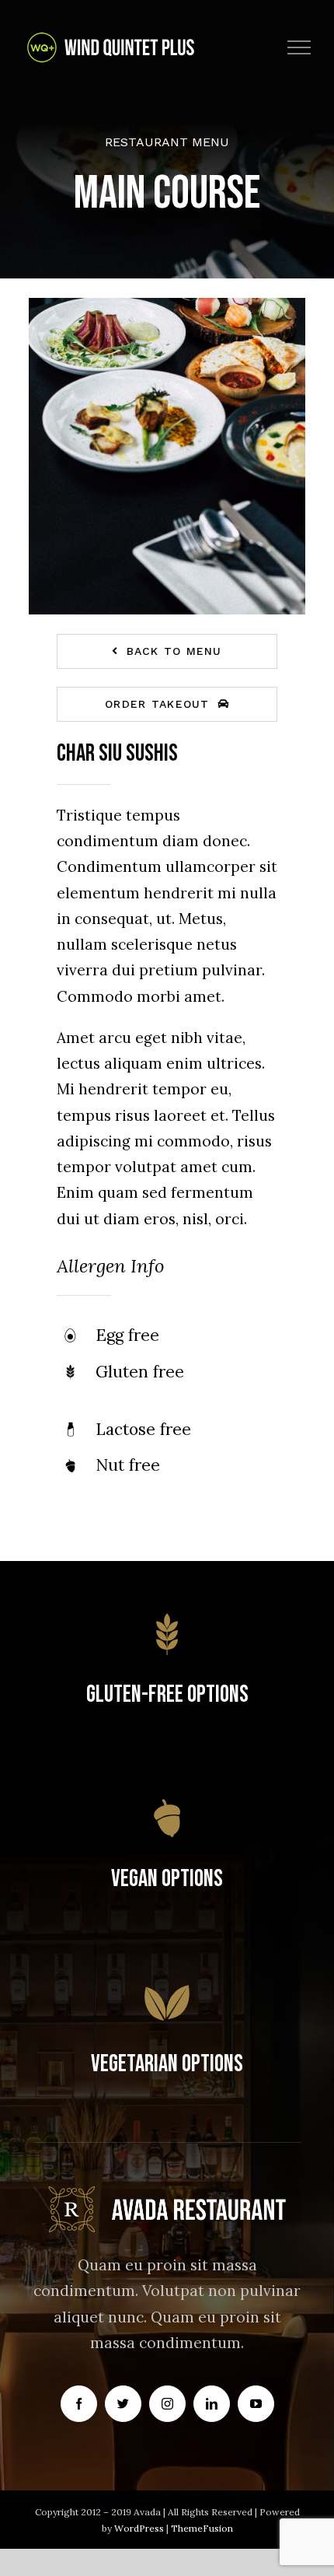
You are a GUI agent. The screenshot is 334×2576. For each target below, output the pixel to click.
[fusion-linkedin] (212, 2404)
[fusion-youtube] (256, 2404)
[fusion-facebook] (79, 2404)
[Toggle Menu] (299, 47)
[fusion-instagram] (167, 2404)
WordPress (140, 2528)
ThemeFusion (202, 2528)
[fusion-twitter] (123, 2404)
